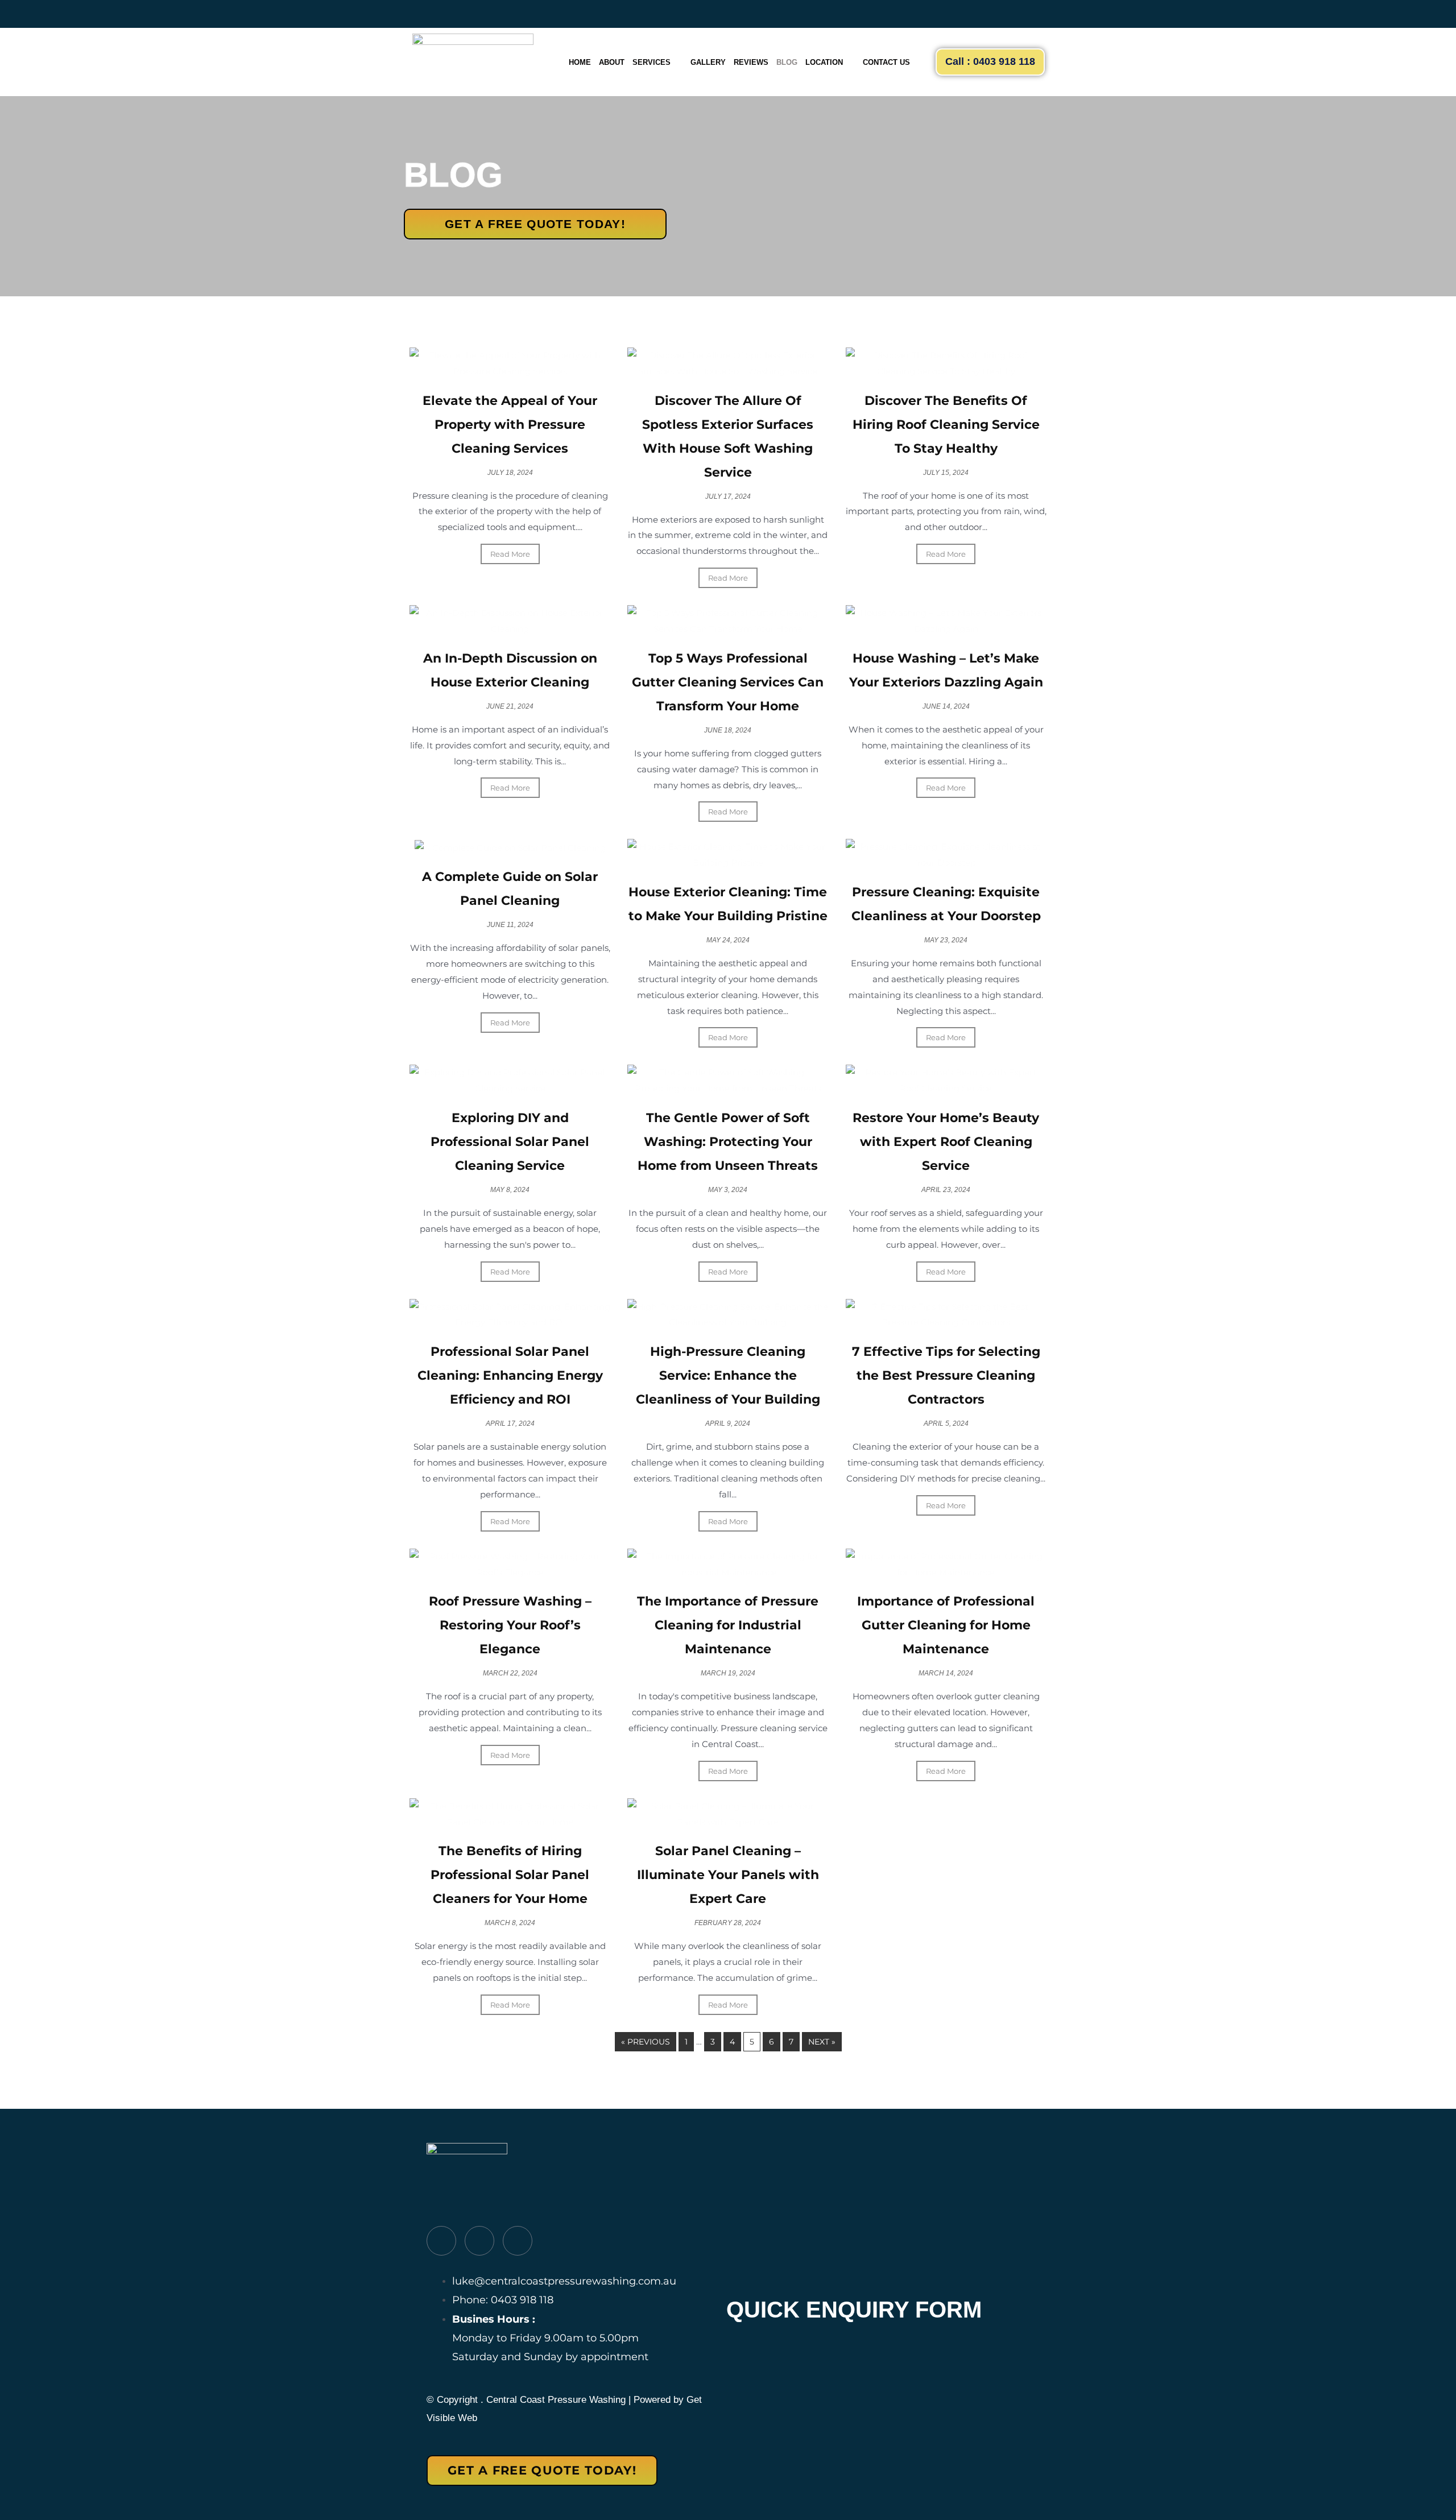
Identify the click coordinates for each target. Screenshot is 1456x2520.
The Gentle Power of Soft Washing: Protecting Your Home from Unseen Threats (728, 1142)
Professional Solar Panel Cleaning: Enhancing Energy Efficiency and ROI (510, 1375)
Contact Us (886, 62)
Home (580, 62)
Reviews (751, 62)
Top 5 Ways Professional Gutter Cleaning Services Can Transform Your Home (728, 682)
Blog (787, 62)
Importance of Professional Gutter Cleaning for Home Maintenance (946, 1625)
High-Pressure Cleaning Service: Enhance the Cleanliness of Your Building (728, 1375)
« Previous (646, 2042)
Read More (510, 554)
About (612, 62)
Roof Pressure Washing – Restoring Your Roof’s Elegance (510, 1625)
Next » (822, 2042)
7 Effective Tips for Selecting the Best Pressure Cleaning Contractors (946, 1375)
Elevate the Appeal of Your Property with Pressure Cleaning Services (510, 425)
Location (824, 62)
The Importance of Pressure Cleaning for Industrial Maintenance (728, 1625)
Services (652, 62)
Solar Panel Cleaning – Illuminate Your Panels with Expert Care (728, 1875)
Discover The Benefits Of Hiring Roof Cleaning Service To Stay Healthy (946, 425)
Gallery (708, 62)
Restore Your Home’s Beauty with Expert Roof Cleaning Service (946, 1142)
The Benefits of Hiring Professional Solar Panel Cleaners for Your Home (510, 1875)
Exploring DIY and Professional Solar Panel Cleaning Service (510, 1142)
